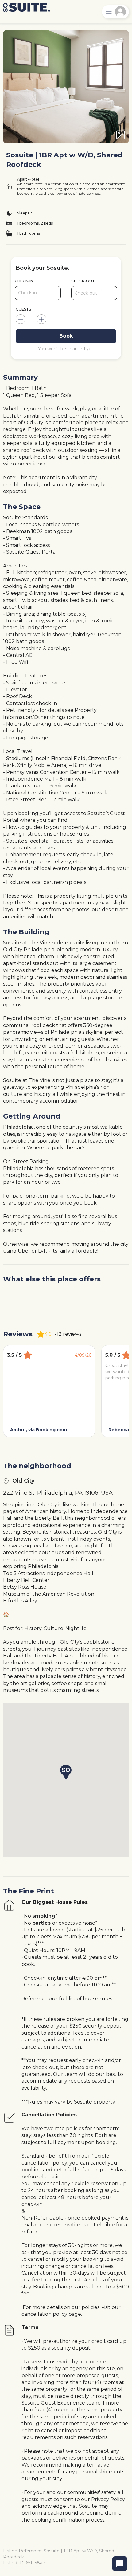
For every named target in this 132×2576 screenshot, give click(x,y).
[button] (66, 1772)
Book (66, 336)
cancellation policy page (51, 2314)
